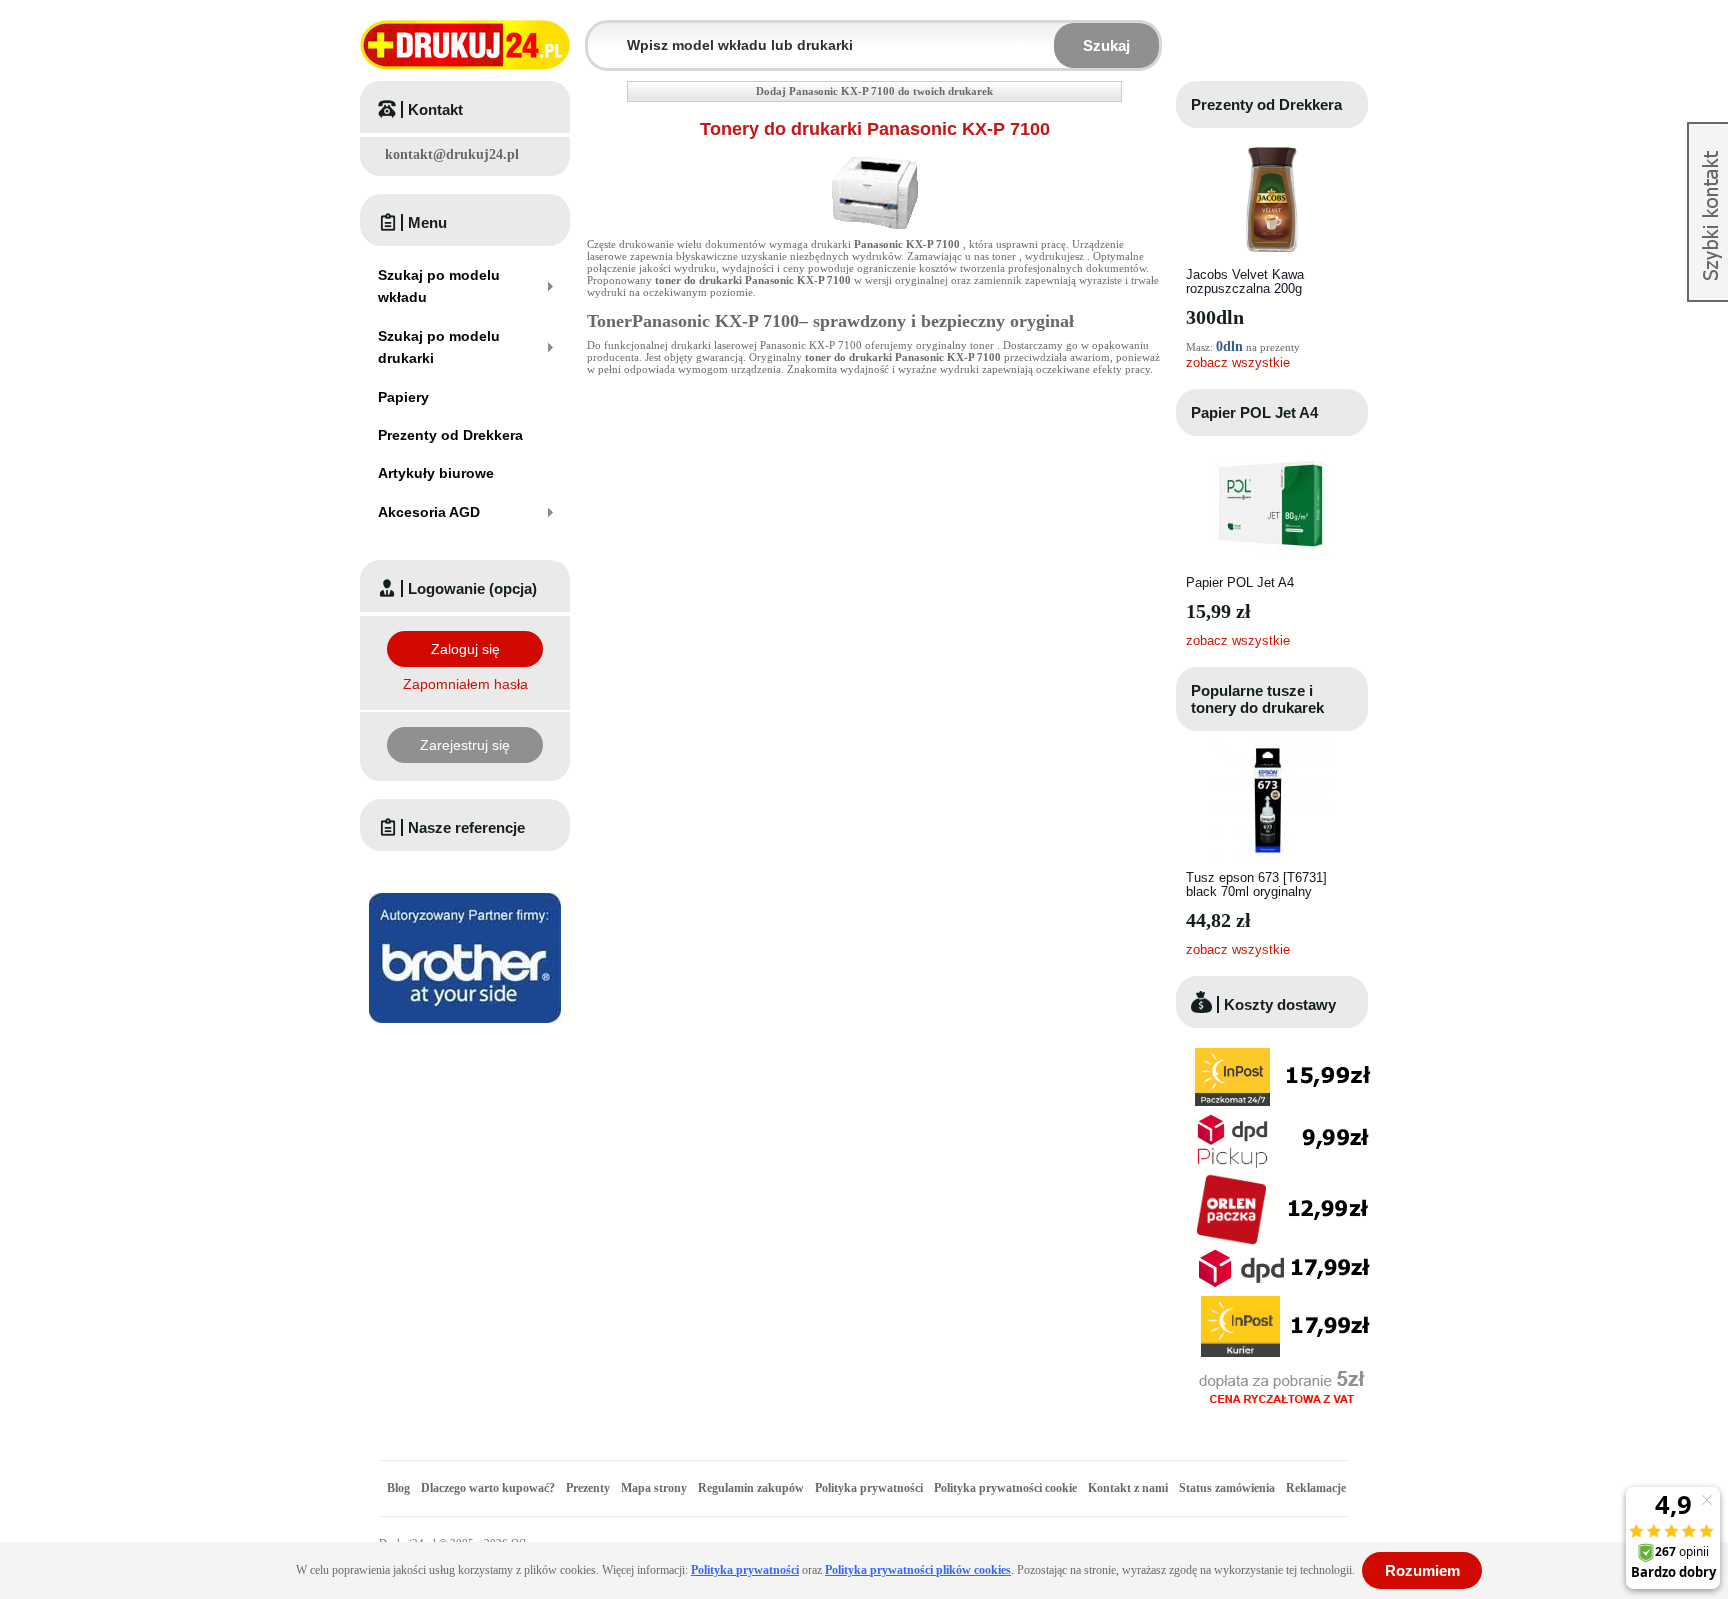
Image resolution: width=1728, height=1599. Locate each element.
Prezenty (588, 1488)
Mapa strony (654, 1488)
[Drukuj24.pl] (465, 45)
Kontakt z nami (1128, 1488)
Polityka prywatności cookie (1005, 1488)
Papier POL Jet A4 (1254, 412)
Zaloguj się (465, 649)
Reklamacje (1316, 1488)
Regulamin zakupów (751, 1488)
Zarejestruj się (465, 745)
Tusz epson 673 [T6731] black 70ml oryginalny (1256, 884)
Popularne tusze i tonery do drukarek (1257, 699)
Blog (398, 1488)
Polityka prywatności (869, 1488)
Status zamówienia (1228, 1488)
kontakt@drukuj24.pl (452, 154)
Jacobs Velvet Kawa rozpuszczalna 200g (1245, 281)
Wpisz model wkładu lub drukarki (600, 33)
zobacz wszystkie (1238, 362)
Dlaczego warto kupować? (488, 1488)
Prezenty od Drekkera (1266, 104)
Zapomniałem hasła (465, 684)
